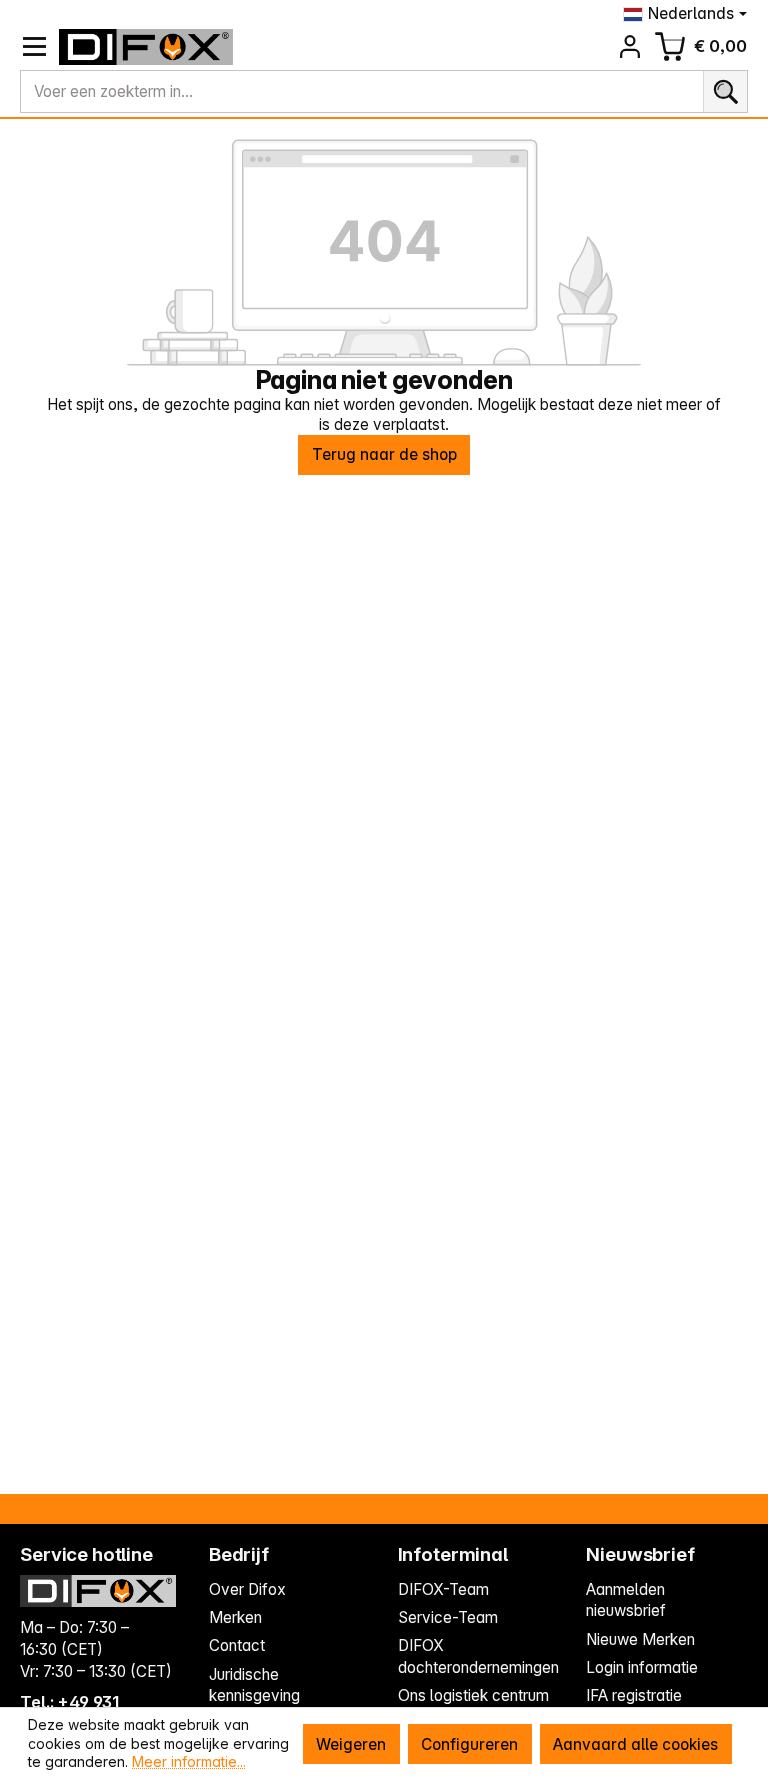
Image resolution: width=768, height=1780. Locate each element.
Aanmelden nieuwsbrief (626, 1600)
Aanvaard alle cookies (635, 1744)
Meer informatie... (189, 1761)
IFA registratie (634, 1695)
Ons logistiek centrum (473, 1695)
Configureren (469, 1744)
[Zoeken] (725, 92)
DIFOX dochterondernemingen (478, 1656)
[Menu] (34, 46)
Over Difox (247, 1589)
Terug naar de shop (384, 454)
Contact (237, 1645)
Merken (235, 1617)
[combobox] (362, 92)
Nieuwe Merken (640, 1639)
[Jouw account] (630, 46)
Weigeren (351, 1744)
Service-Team (448, 1617)
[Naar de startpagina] (146, 47)
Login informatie (642, 1667)
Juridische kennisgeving (254, 1685)
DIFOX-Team (443, 1589)
